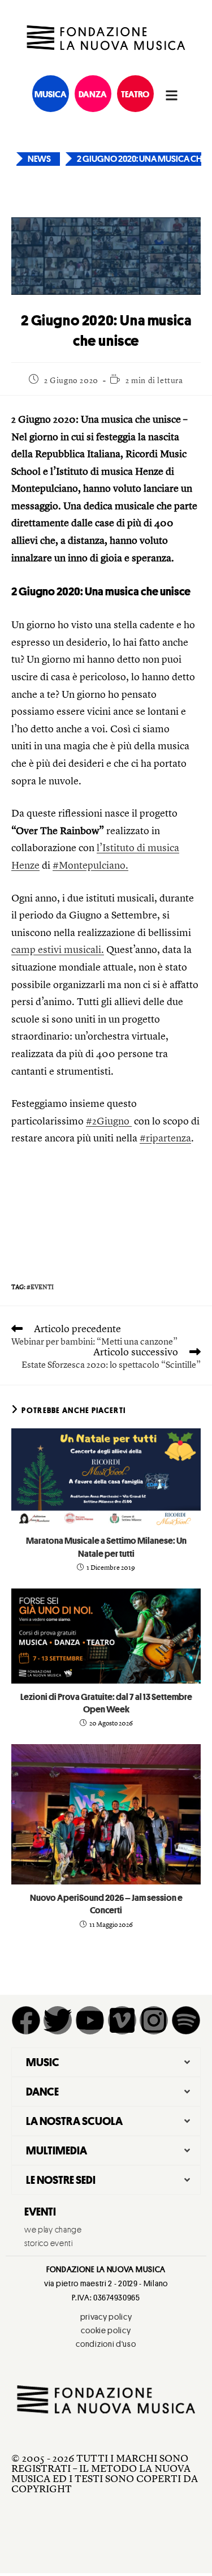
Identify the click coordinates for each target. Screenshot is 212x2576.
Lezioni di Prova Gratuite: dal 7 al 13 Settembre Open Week (106, 1703)
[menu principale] (172, 95)
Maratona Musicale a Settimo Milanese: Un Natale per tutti (106, 1547)
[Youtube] (90, 2020)
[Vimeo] (122, 2020)
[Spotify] (186, 2020)
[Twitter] (58, 2020)
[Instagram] (154, 2020)
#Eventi (40, 1287)
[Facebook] (26, 2020)
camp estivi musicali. (58, 950)
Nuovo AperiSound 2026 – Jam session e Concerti (106, 1904)
